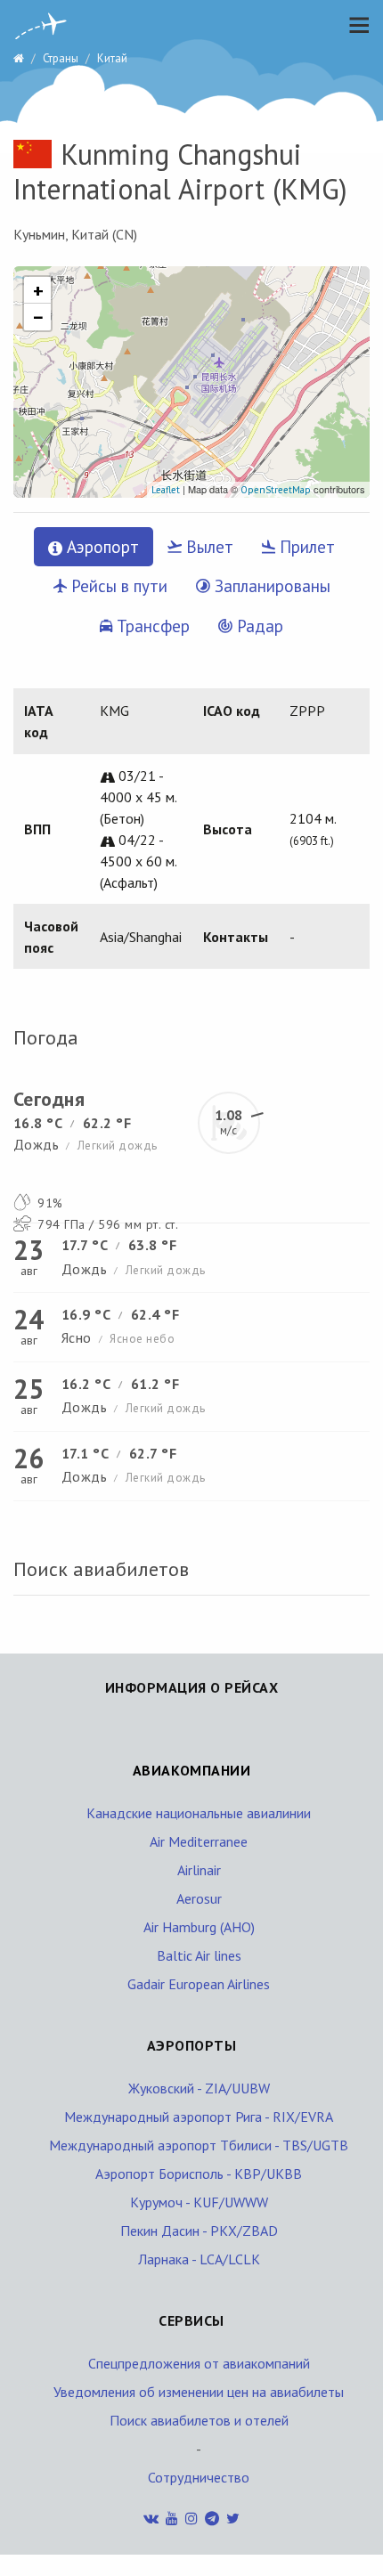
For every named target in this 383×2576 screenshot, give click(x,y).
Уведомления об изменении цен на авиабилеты (199, 2392)
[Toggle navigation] (354, 25)
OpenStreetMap (276, 490)
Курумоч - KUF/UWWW (199, 2202)
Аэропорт (101, 547)
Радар (258, 626)
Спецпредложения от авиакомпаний (199, 2363)
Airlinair (199, 1870)
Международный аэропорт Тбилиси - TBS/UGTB (199, 2145)
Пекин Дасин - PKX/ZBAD (199, 2231)
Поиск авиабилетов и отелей (199, 2420)
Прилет (305, 547)
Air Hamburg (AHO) (199, 1927)
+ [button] (38, 290)
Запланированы (270, 586)
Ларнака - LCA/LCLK (199, 2259)
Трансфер (151, 626)
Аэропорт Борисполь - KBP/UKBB (199, 2174)
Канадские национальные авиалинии (199, 1813)
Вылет (208, 547)
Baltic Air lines (199, 1955)
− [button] (38, 317)
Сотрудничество (199, 2477)
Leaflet (166, 490)
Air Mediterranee (199, 1841)
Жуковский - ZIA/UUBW (199, 2088)
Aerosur (199, 1898)
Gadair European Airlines (199, 1984)
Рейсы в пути (117, 586)
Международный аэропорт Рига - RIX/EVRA (199, 2117)
